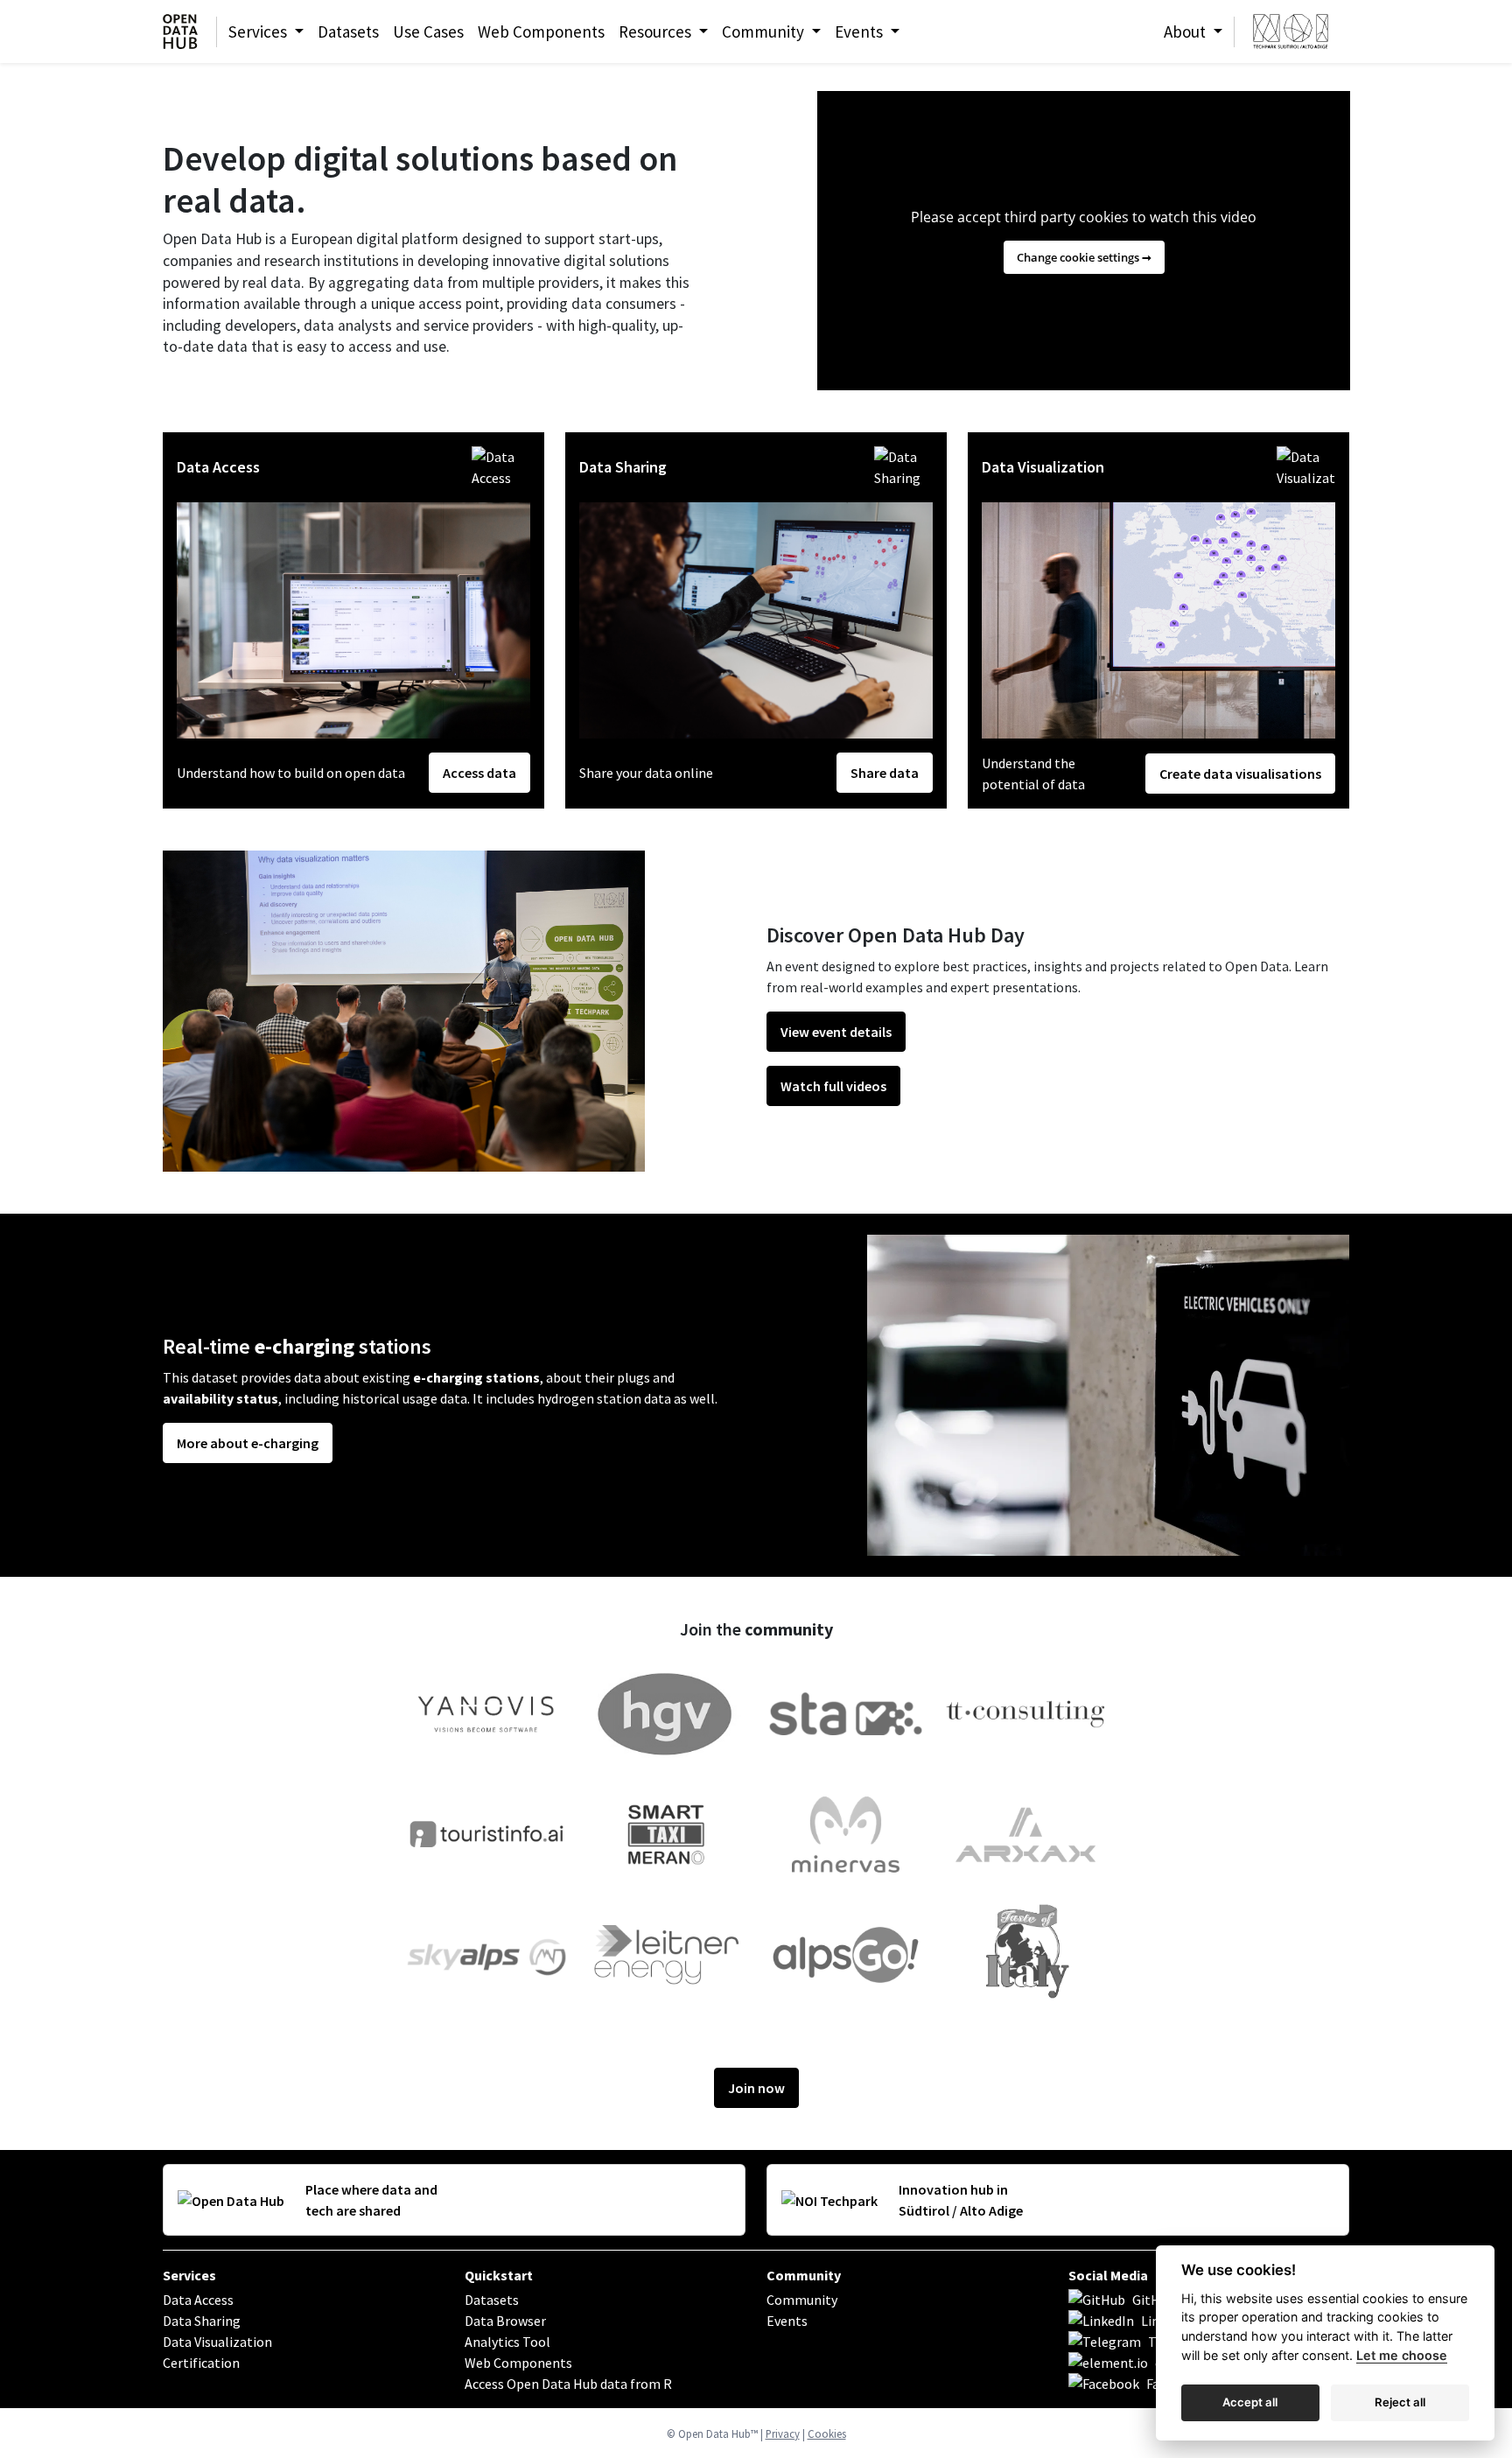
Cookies (827, 2433)
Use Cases (428, 32)
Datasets (348, 32)
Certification (201, 2363)
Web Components (541, 32)
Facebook (1175, 2384)
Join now (756, 2088)
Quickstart (499, 2275)
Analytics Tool (507, 2342)
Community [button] (765, 32)
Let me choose (1402, 2355)
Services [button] (259, 32)
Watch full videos (833, 1086)
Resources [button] (657, 32)
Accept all (1250, 2402)
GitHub (1154, 2300)
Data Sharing (202, 2321)
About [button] (1186, 32)
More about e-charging (248, 1443)
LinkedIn (1167, 2321)
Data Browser (505, 2321)
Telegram (1177, 2342)
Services (189, 2275)
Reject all (1400, 2402)
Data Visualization (217, 2342)
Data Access (198, 2300)
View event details (836, 1032)
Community (804, 2275)
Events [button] (861, 32)
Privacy (783, 2433)
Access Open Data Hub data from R (568, 2384)
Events (787, 2321)
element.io (1188, 2363)
